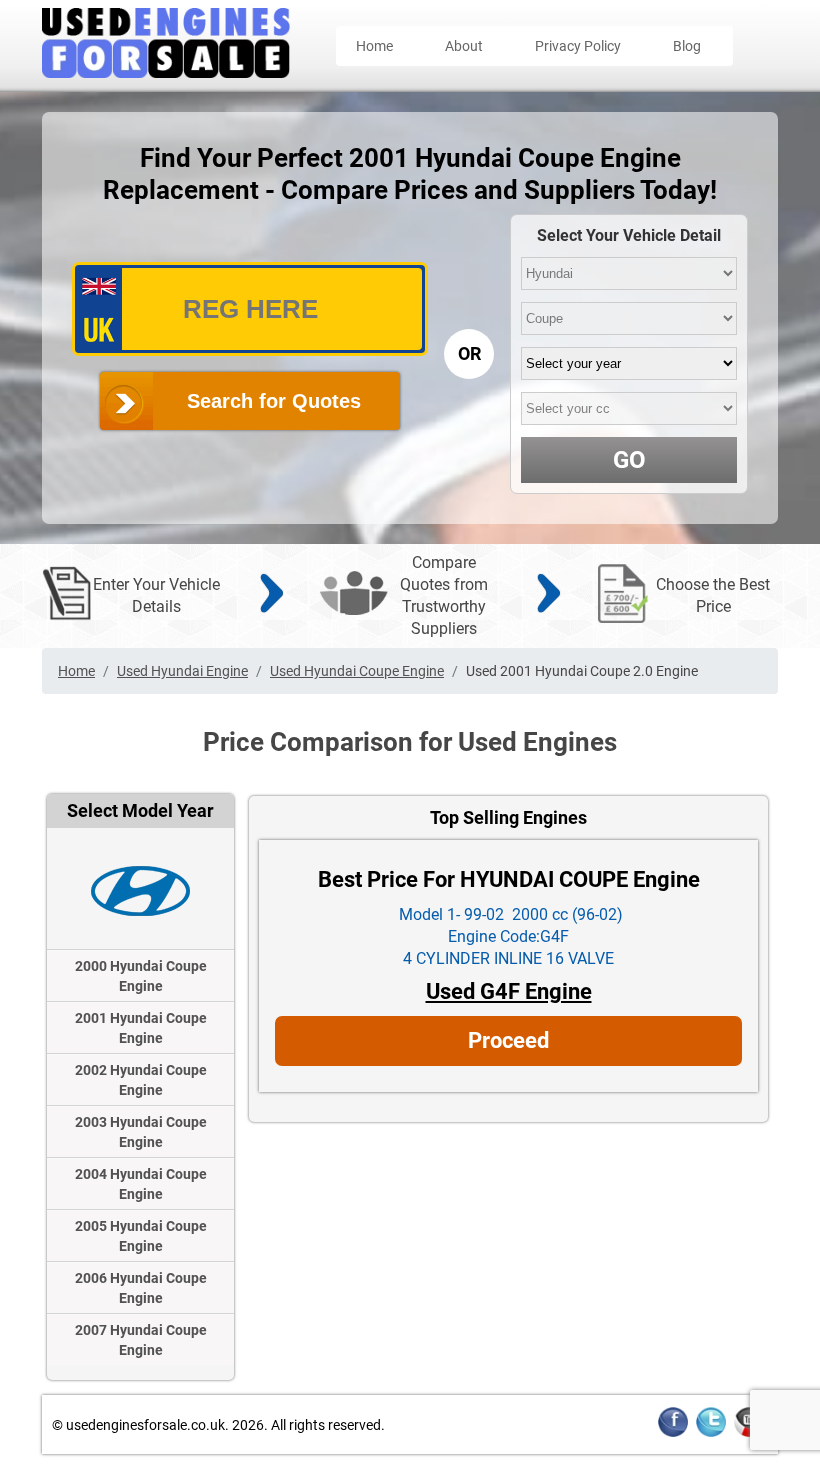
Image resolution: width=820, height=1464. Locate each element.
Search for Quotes (274, 401)
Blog (687, 46)
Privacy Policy (578, 46)
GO (629, 460)
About (464, 46)
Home (374, 46)
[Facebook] (673, 1433)
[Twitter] (711, 1433)
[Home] (166, 72)
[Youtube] (749, 1433)
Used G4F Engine (509, 991)
